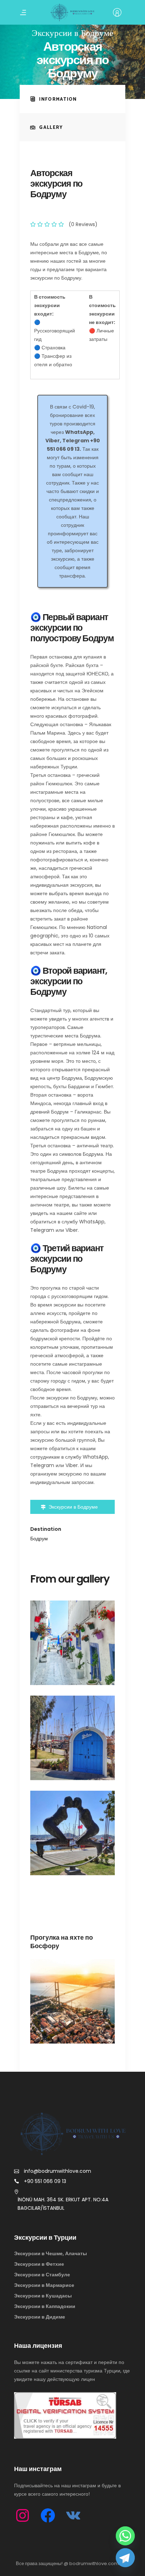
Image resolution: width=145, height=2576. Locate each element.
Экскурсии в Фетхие (39, 2264)
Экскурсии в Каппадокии (45, 2306)
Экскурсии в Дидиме (40, 2317)
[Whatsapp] (125, 2536)
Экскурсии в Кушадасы (43, 2296)
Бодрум (39, 1539)
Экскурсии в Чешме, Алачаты (51, 2253)
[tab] (72, 99)
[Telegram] (125, 2558)
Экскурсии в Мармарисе (44, 2285)
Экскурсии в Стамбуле (42, 2275)
